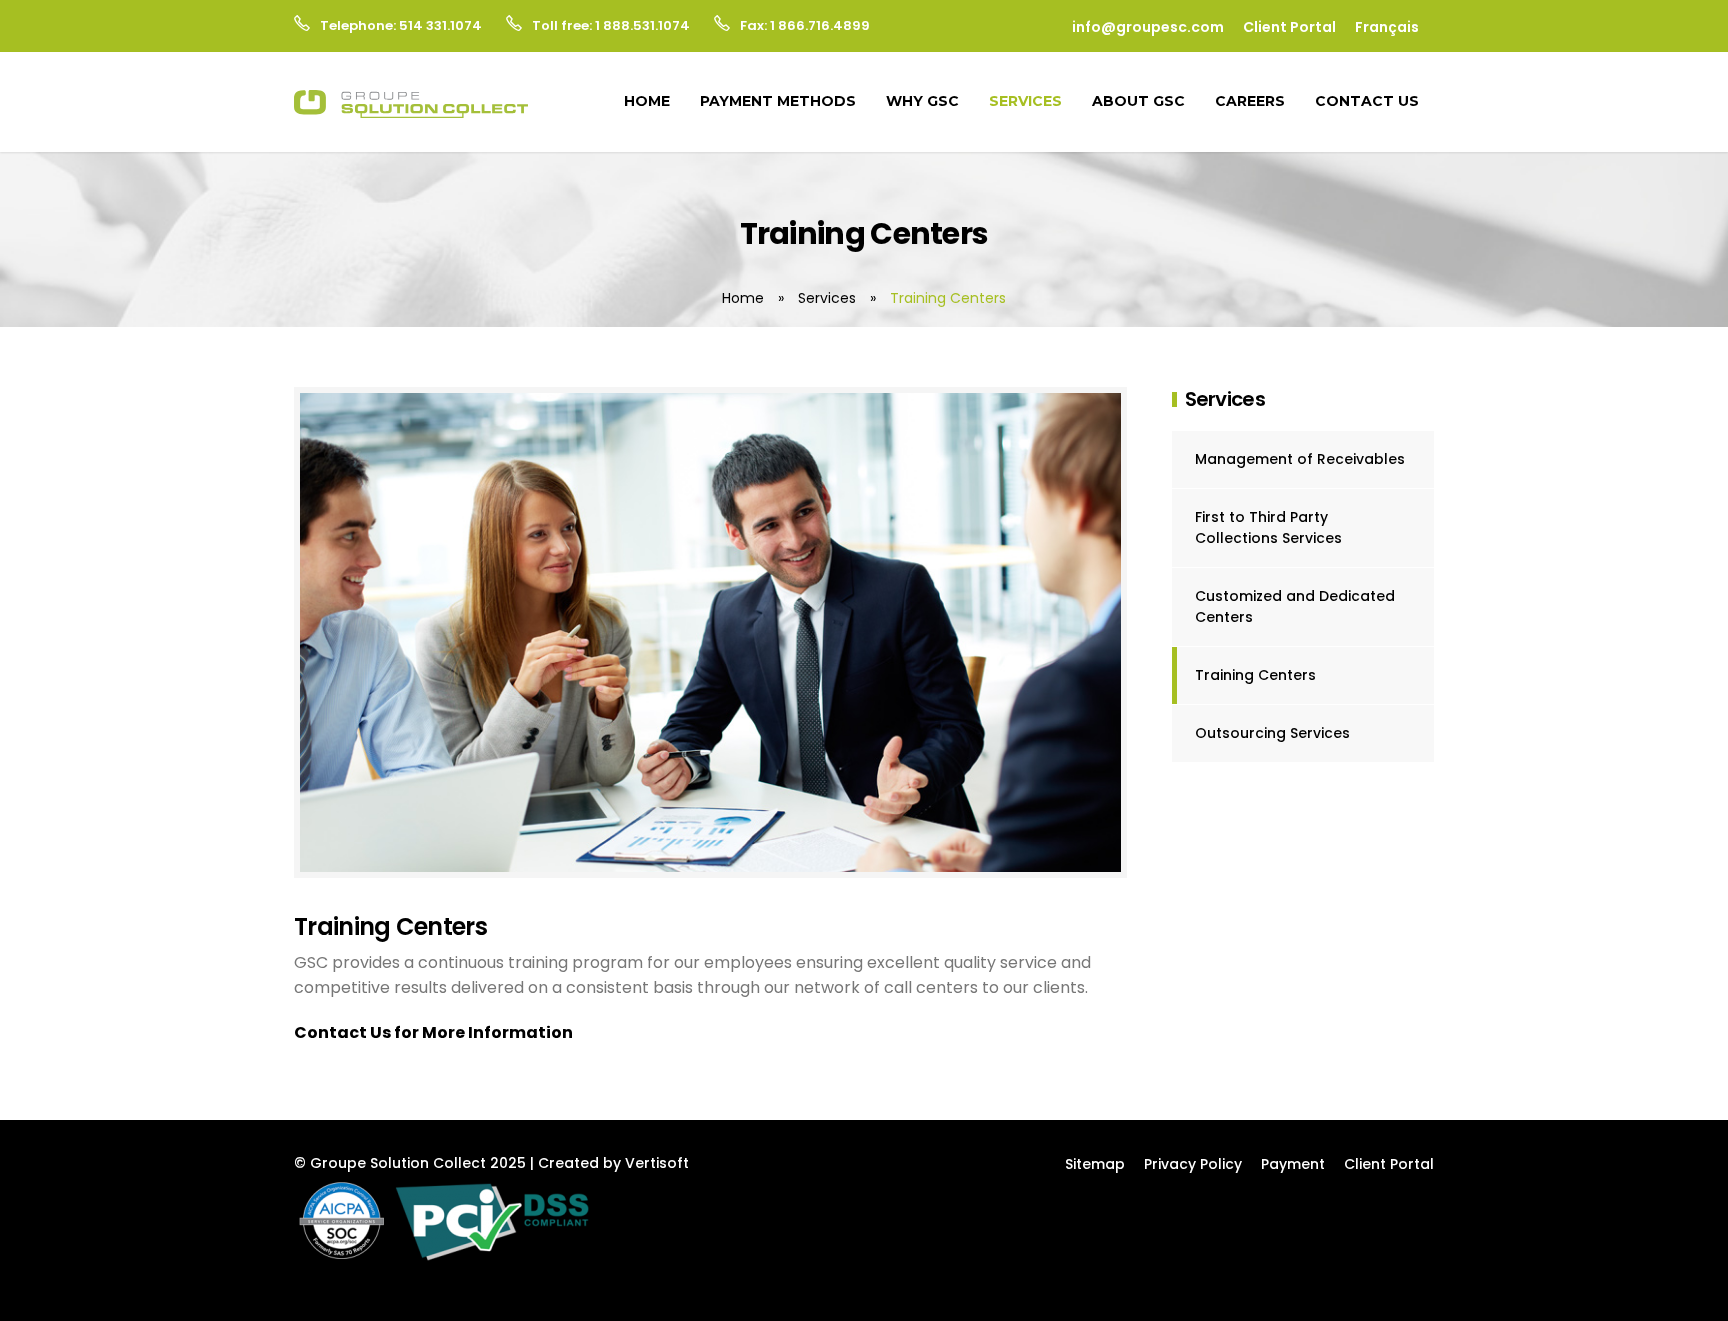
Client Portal (1289, 27)
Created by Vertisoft (613, 1163)
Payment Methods (778, 101)
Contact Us (1367, 101)
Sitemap (1095, 1164)
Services (1025, 101)
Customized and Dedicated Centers (1295, 606)
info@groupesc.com (1148, 27)
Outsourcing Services (1272, 733)
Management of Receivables (1300, 459)
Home (647, 101)
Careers (1250, 101)
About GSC (1138, 101)
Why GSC (922, 101)
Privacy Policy (1193, 1164)
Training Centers (1255, 675)
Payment (1293, 1164)
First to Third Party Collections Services (1268, 527)
